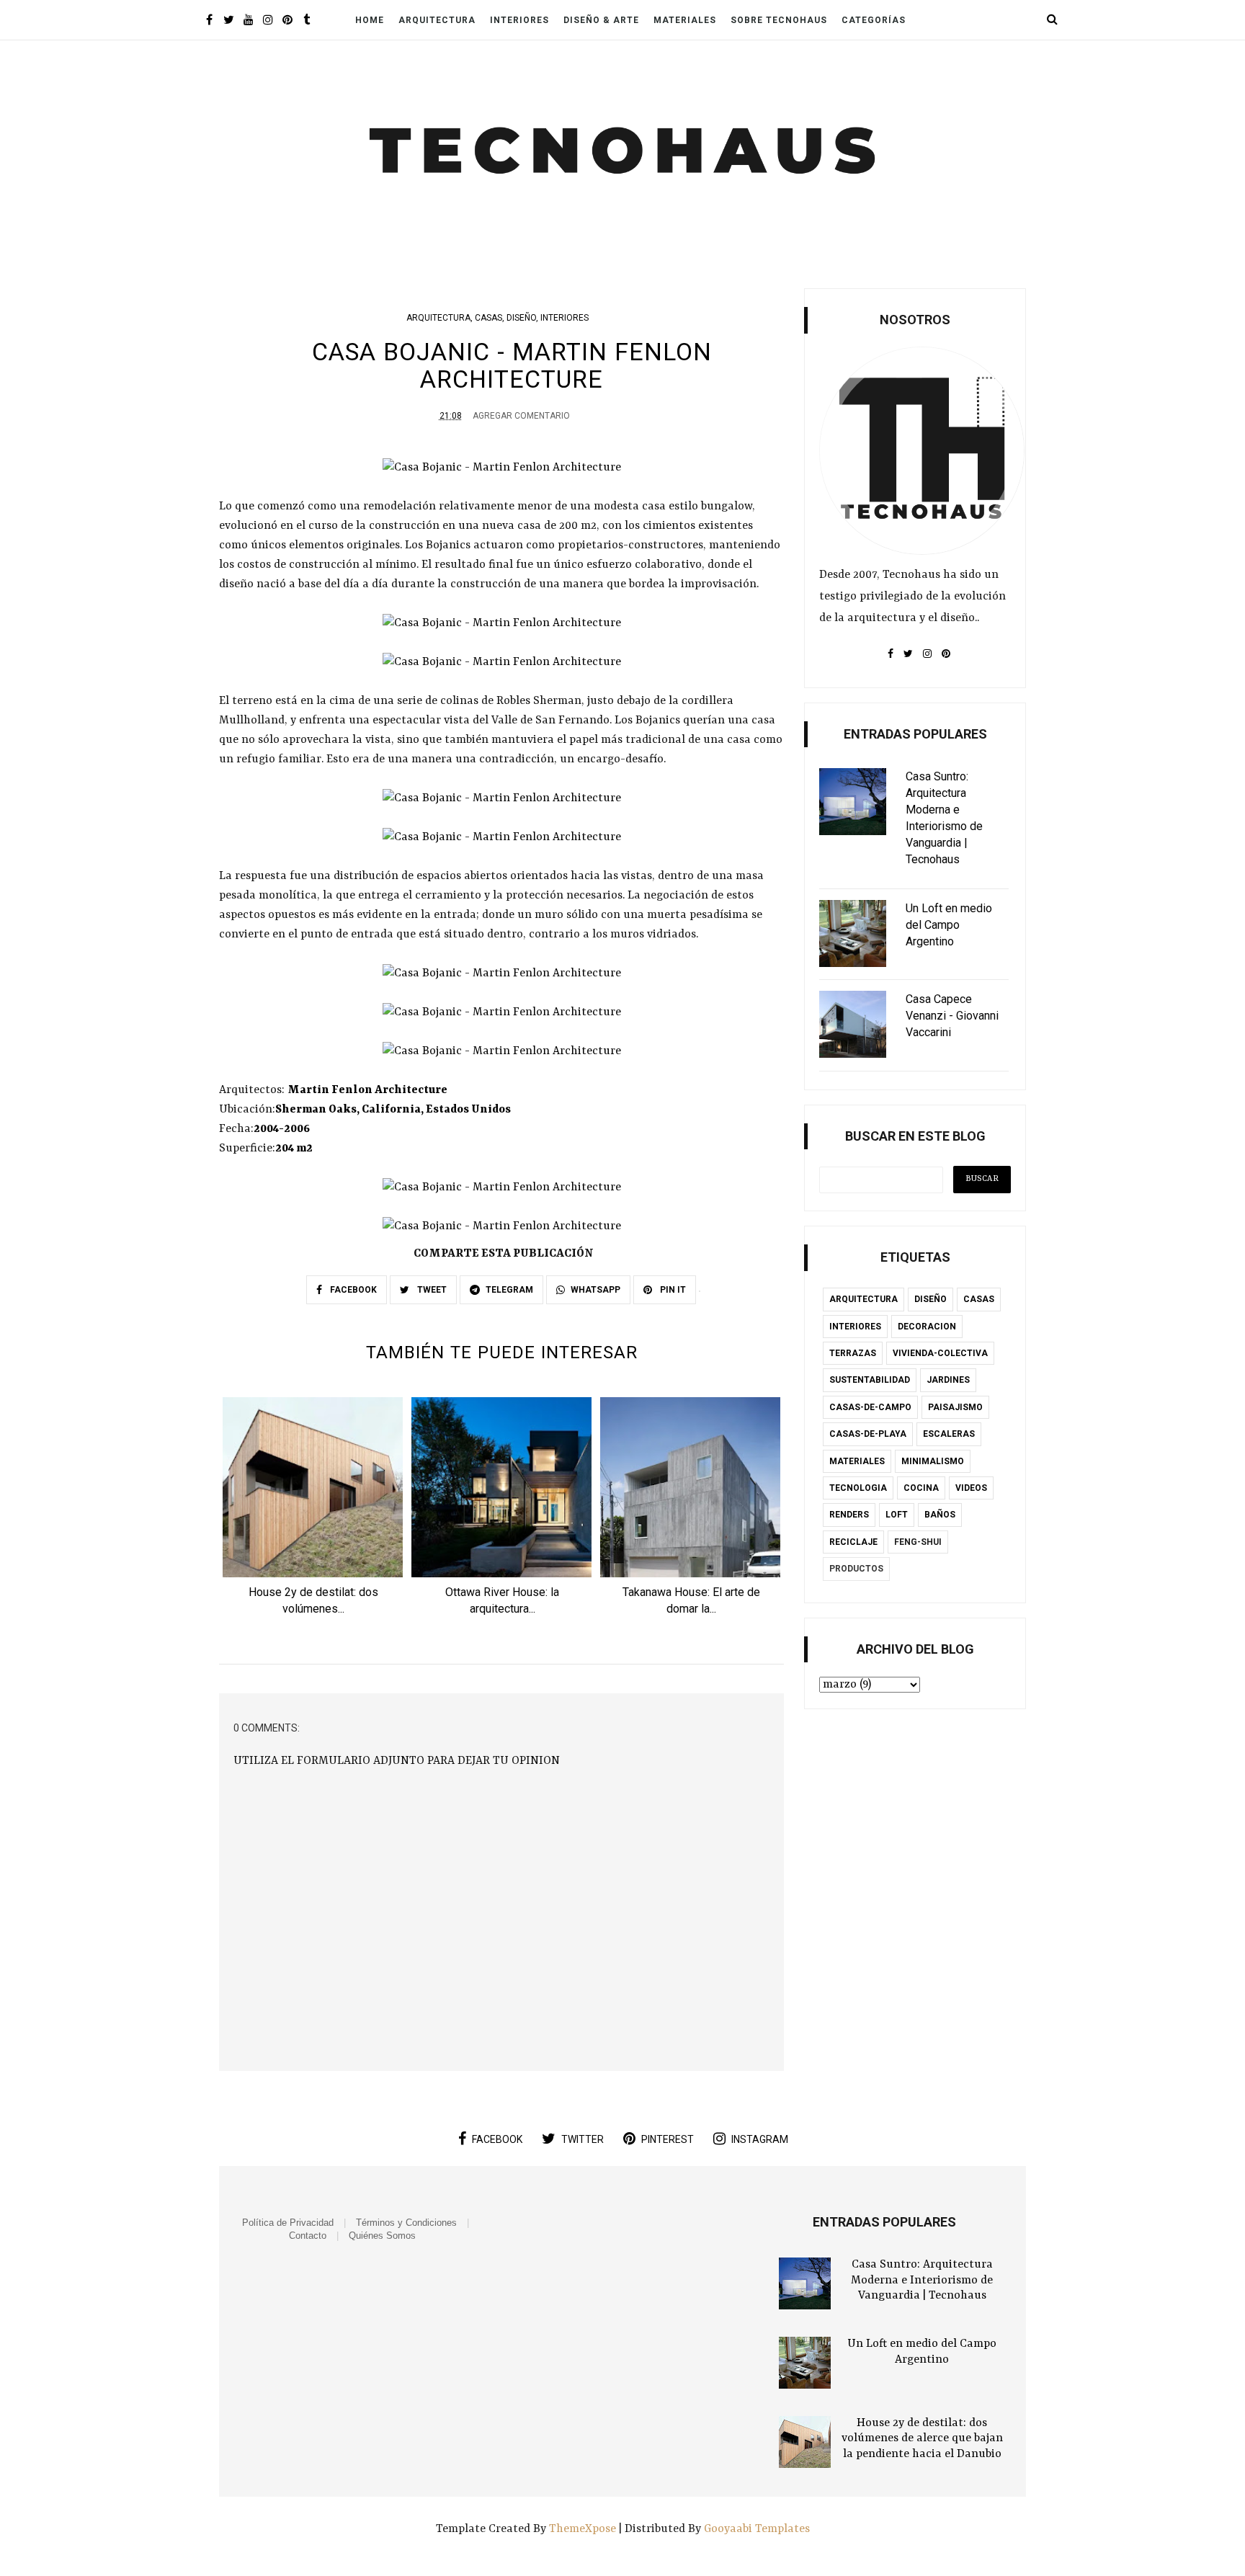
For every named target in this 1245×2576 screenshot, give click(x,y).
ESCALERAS (949, 1434)
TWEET (431, 1290)
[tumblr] (307, 21)
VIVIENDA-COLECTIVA (940, 1353)
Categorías (874, 20)
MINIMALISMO (933, 1461)
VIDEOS (971, 1488)
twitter (583, 2139)
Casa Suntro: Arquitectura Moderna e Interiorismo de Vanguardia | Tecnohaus (922, 2280)
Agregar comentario (521, 416)
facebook (497, 2139)
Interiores (519, 20)
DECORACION (927, 1327)
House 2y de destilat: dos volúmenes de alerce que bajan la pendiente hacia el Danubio (922, 2439)
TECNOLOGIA (858, 1488)
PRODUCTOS (856, 1569)
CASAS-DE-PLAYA (868, 1434)
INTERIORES (565, 318)
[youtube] (248, 21)
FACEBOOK (352, 1290)
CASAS (488, 318)
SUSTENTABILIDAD (870, 1380)
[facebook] (209, 21)
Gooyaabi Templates (757, 2529)
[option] (313, 1511)
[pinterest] (287, 21)
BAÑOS (940, 1515)
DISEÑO (521, 318)
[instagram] (268, 21)
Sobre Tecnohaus (779, 20)
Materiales (685, 20)
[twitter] (229, 21)
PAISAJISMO (955, 1407)
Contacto (308, 2236)
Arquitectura (437, 20)
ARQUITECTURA (438, 318)
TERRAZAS (853, 1353)
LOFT (897, 1515)
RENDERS (849, 1515)
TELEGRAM (509, 1290)
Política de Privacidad (288, 2223)
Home (370, 20)
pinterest (668, 2139)
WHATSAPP (595, 1290)
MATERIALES (857, 1461)
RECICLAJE (853, 1542)
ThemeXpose (584, 2529)
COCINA (921, 1488)
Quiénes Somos (382, 2236)
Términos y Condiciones (406, 2223)
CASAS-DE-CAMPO (870, 1407)
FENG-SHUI (918, 1542)
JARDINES (948, 1380)
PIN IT (672, 1290)
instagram (760, 2139)
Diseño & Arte (601, 20)
